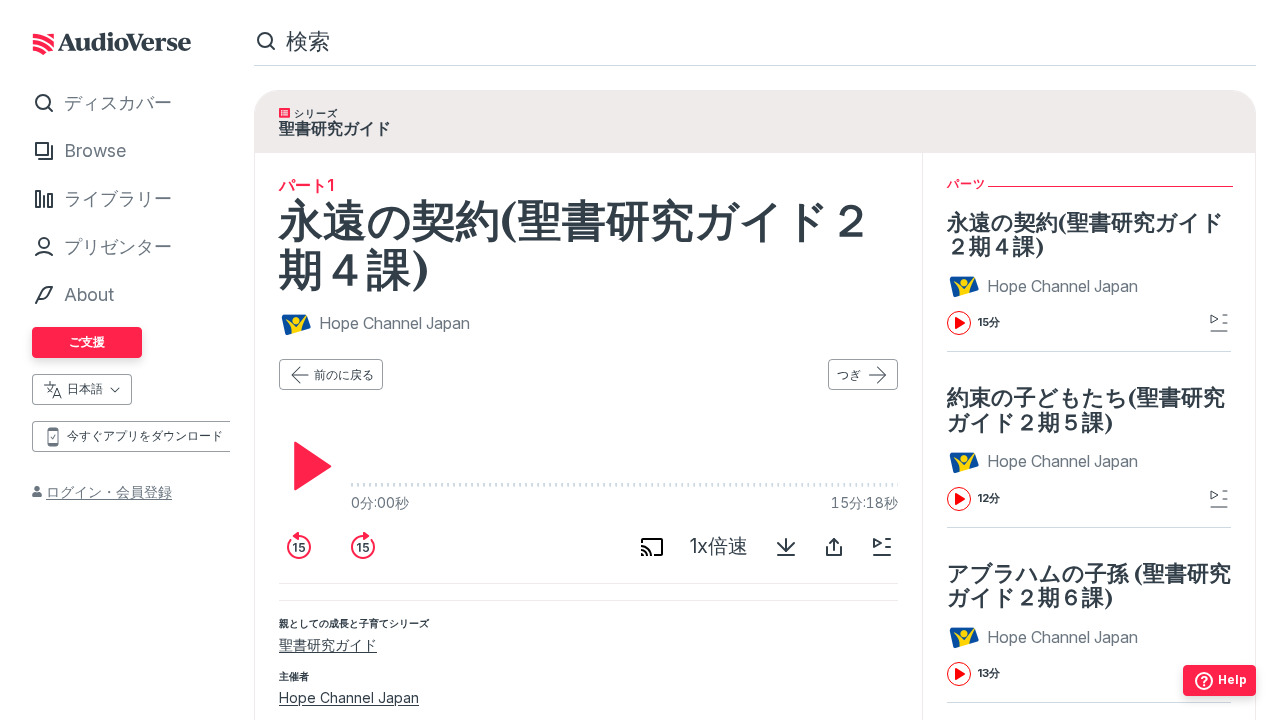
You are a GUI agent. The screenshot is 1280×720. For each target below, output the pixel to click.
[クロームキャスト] (652, 547)
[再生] (307, 466)
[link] (1089, 272)
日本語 (85, 388)
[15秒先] (363, 547)
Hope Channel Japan (349, 697)
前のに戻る (344, 374)
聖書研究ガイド (328, 644)
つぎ (849, 374)
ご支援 (87, 341)
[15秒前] (299, 547)
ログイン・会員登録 (109, 491)
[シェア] (834, 547)
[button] (1045, 286)
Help (1232, 679)
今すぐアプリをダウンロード (145, 435)
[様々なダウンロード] (786, 547)
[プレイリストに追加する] (882, 547)
